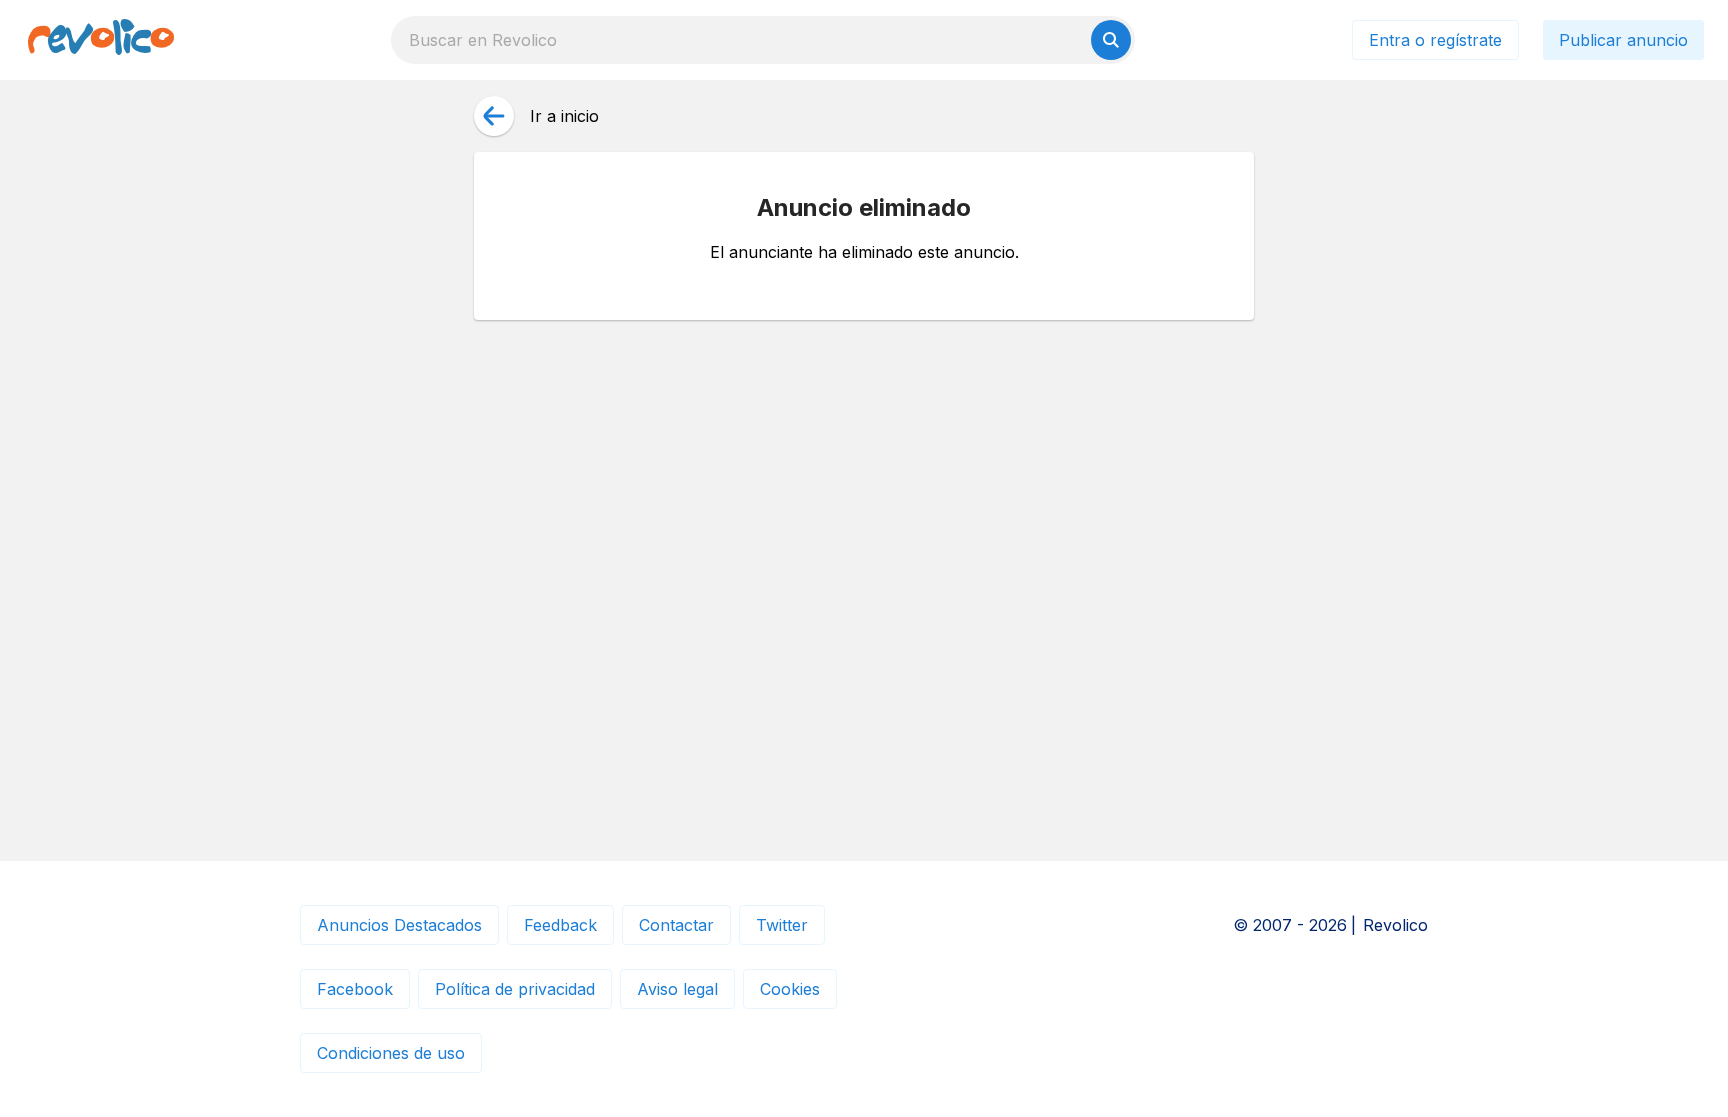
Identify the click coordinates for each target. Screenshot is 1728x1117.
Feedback (560, 925)
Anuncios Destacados (399, 925)
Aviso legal (677, 989)
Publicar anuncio (1623, 40)
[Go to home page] (101, 40)
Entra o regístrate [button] (1435, 40)
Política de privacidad (515, 989)
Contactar (676, 925)
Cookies (790, 989)
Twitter (782, 925)
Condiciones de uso (391, 1053)
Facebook (355, 989)
